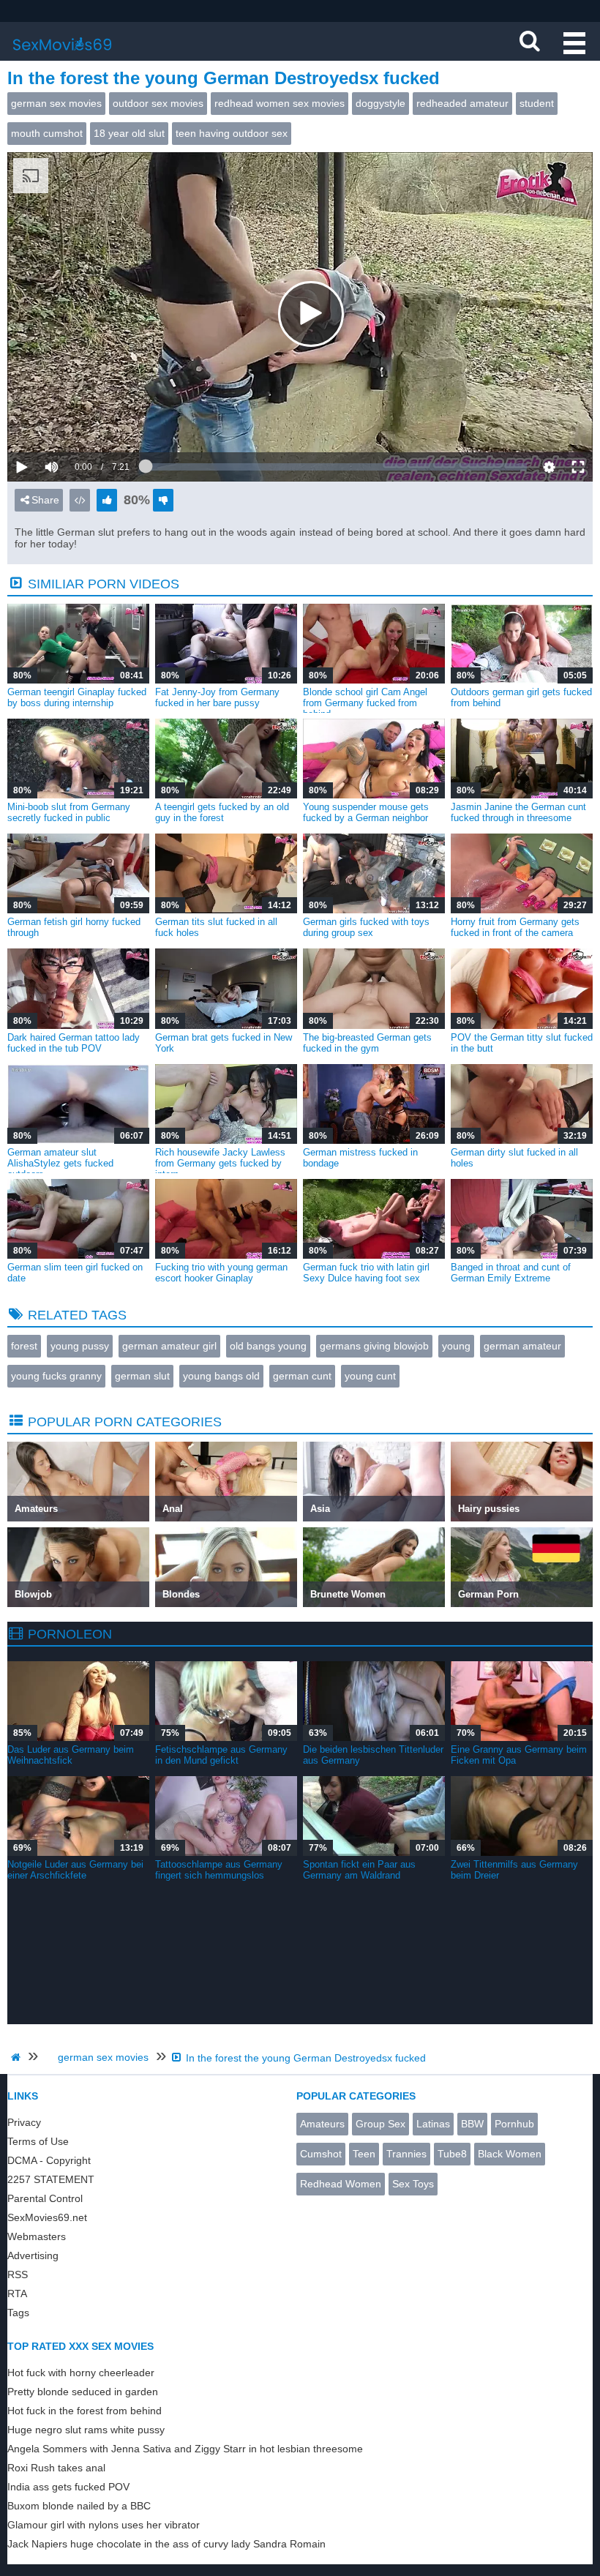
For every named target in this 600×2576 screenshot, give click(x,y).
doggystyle (380, 103)
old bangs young (268, 1346)
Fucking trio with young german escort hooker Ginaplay (221, 1273)
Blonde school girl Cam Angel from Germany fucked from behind (365, 703)
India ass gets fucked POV (68, 2487)
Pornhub (514, 2124)
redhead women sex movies (280, 103)
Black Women (510, 2154)
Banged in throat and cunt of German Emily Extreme (511, 1273)
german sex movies (56, 103)
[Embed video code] (80, 500)
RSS (18, 2274)
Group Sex (380, 2124)
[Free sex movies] (62, 55)
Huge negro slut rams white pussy (86, 2430)
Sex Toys (413, 2184)
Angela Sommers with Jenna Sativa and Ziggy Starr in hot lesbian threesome (185, 2449)
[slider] (76, 422)
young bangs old (221, 1376)
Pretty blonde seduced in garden (83, 2392)
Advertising (33, 2255)
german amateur (522, 1346)
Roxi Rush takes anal (56, 2468)
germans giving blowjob (374, 1346)
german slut (142, 1376)
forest (24, 1346)
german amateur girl (169, 1346)
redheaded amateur (462, 103)
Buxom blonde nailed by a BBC (79, 2506)
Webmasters (37, 2236)
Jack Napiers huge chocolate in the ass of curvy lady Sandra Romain (166, 2544)
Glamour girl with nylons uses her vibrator (104, 2525)
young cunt (370, 1376)
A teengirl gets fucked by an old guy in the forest (222, 812)
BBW (472, 2124)
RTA (17, 2294)
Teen (364, 2154)
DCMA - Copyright (49, 2160)
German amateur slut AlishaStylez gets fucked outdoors (60, 1163)
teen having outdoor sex (232, 133)
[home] (18, 2057)
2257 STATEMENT (51, 2179)
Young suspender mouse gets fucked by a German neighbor (366, 812)
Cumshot (321, 2154)
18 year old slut (129, 133)
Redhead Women (341, 2184)
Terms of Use (38, 2141)
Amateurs (322, 2124)
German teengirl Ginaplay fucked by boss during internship (77, 697)
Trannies (406, 2154)
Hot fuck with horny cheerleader (81, 2373)
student (537, 103)
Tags (18, 2313)
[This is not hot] (163, 500)
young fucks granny (56, 1376)
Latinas (433, 2124)
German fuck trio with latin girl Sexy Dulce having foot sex (366, 1273)
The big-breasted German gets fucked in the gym (367, 1043)
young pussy (80, 1346)
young (456, 1346)
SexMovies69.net (47, 2217)
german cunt (302, 1376)
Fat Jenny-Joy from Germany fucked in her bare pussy (217, 697)
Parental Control (45, 2198)
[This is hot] (107, 500)
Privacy (24, 2122)
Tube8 (452, 2154)
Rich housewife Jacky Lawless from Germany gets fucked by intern (220, 1163)
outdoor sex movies (158, 103)
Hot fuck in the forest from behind (85, 2411)
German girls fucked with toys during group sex (366, 927)
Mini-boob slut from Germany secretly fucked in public (69, 812)
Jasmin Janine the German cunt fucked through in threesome (518, 812)
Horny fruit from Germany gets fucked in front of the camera (515, 927)
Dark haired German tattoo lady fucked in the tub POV (74, 1043)
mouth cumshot (47, 133)
